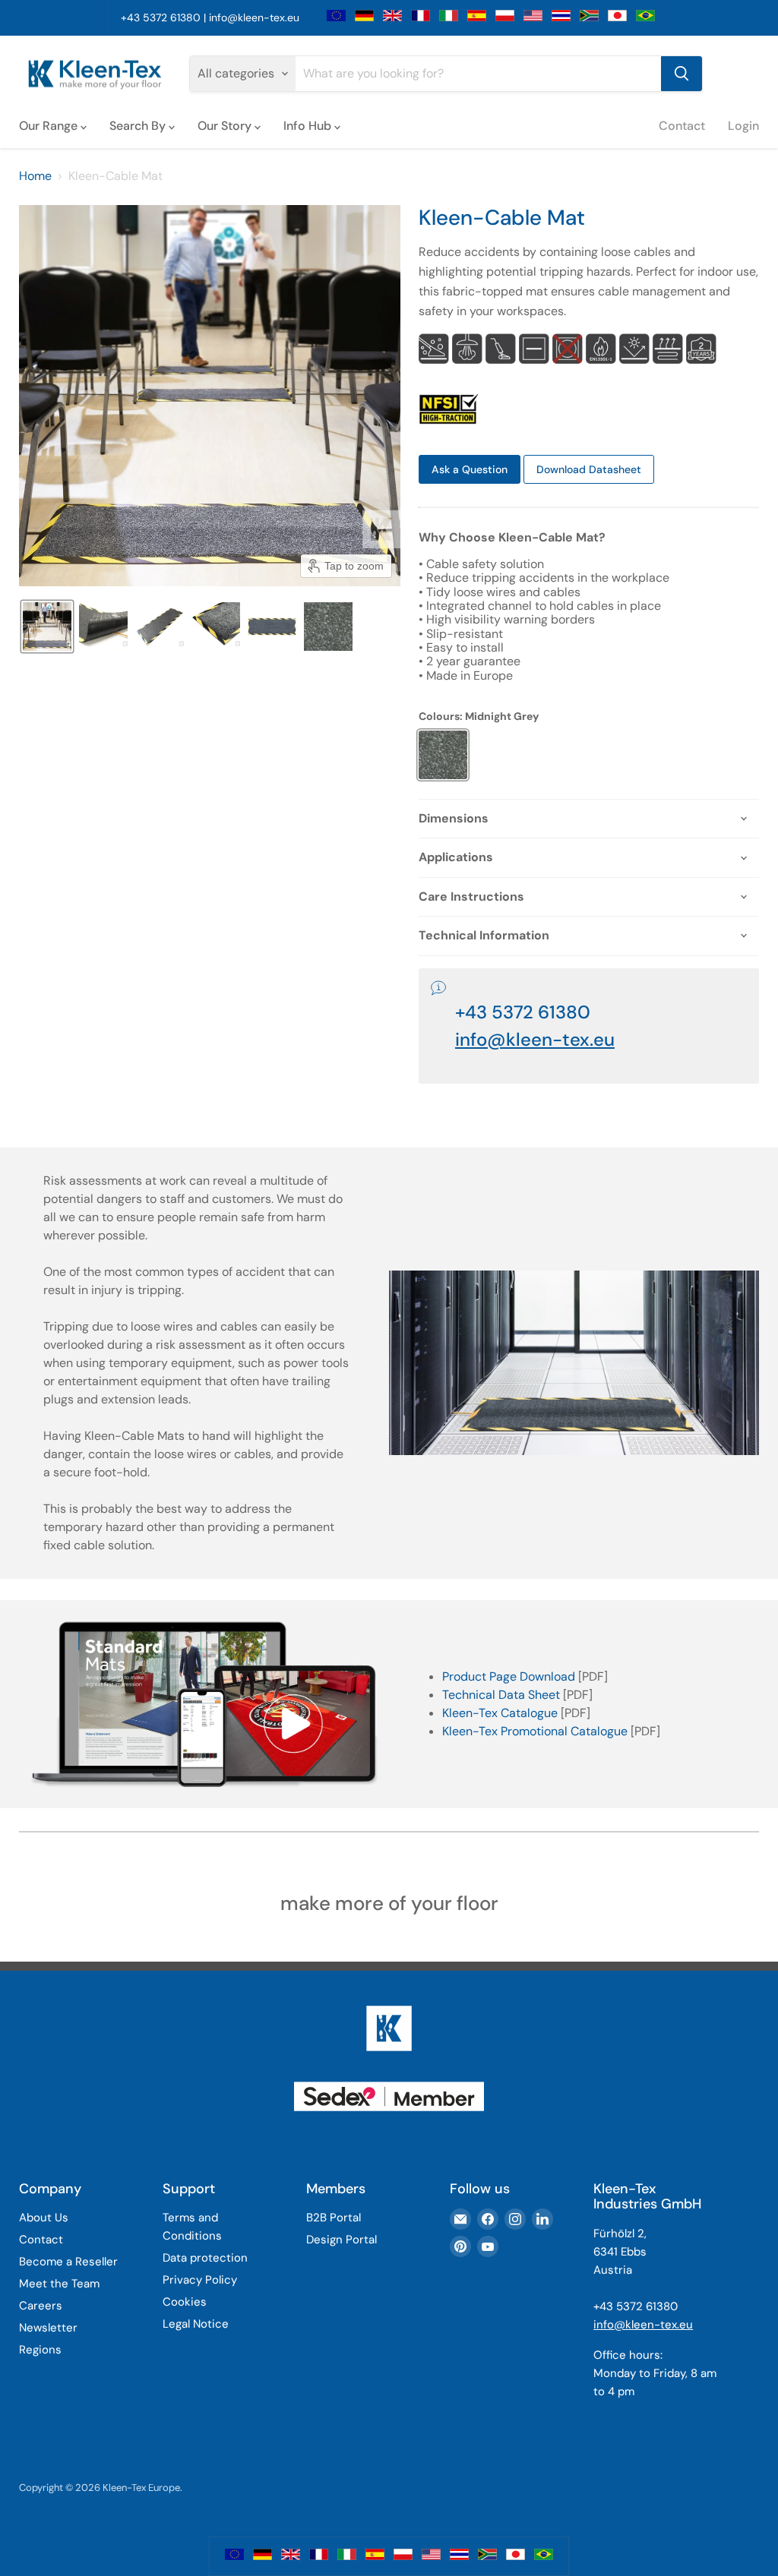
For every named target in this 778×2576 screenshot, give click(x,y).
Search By (139, 126)
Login (743, 126)
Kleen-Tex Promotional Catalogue (535, 1731)
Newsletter (48, 2328)
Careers (41, 2306)
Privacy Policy (200, 2280)
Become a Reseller (68, 2262)
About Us (44, 2218)
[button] (47, 627)
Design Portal (342, 2240)
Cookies (185, 2302)
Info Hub (309, 126)
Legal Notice (196, 2324)
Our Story (226, 126)
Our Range (50, 126)
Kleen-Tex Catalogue (500, 1713)
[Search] (682, 74)
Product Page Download (509, 1676)
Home (35, 176)
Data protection (205, 2258)
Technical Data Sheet (501, 1695)
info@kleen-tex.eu (254, 17)
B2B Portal (334, 2218)
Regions (40, 2350)
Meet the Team (59, 2284)
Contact (682, 126)
